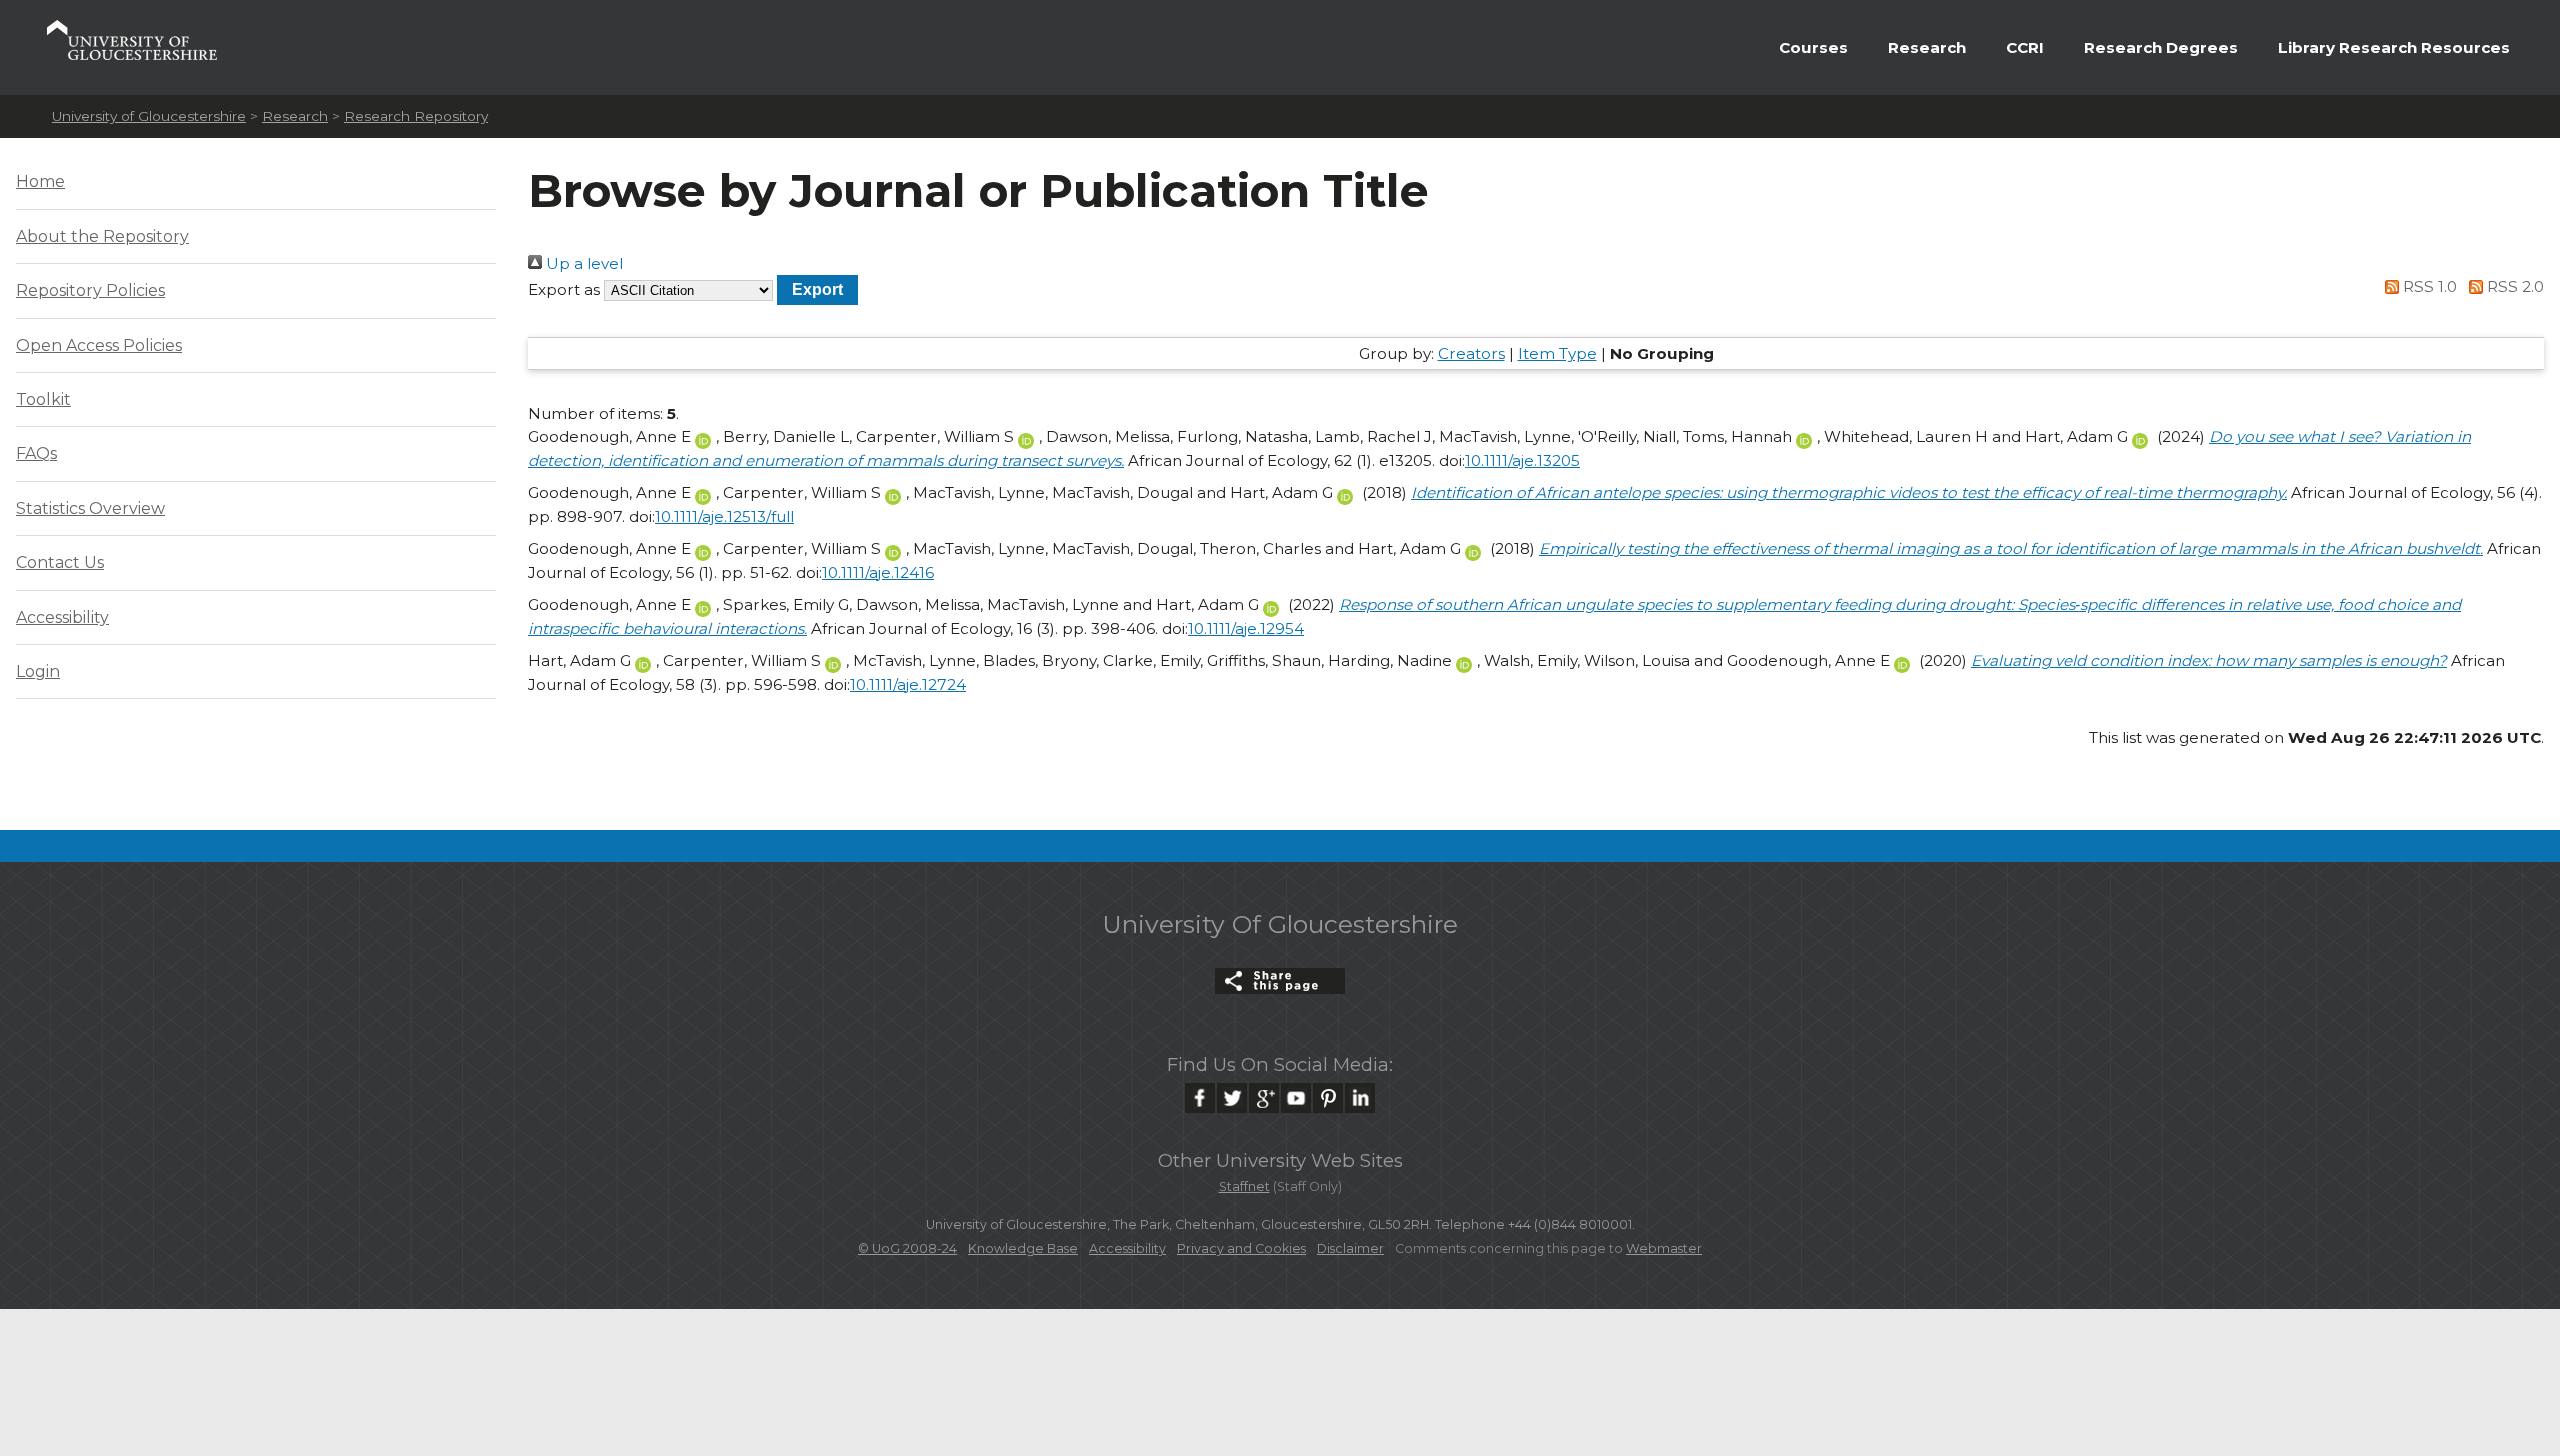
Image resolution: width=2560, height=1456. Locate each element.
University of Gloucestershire (149, 116)
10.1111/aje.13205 (1522, 460)
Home (40, 181)
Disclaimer (1350, 1248)
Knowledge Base (1023, 1248)
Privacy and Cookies (1241, 1248)
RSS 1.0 (2428, 286)
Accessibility (62, 617)
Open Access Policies (99, 345)
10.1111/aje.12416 (878, 572)
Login (38, 671)
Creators (1471, 353)
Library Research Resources (2394, 47)
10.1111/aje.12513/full (724, 516)
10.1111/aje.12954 (1246, 628)
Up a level (582, 263)
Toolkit (43, 399)
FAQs (36, 453)
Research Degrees (2161, 47)
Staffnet (1244, 1186)
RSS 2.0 (2513, 286)
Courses (1813, 47)
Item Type (1557, 353)
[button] (817, 289)
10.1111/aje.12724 (908, 684)
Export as (564, 289)
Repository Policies (90, 290)
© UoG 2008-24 (907, 1248)
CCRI (2025, 47)
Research (1927, 47)
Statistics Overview (90, 508)
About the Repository (102, 236)
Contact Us (60, 562)
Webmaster (1664, 1248)
